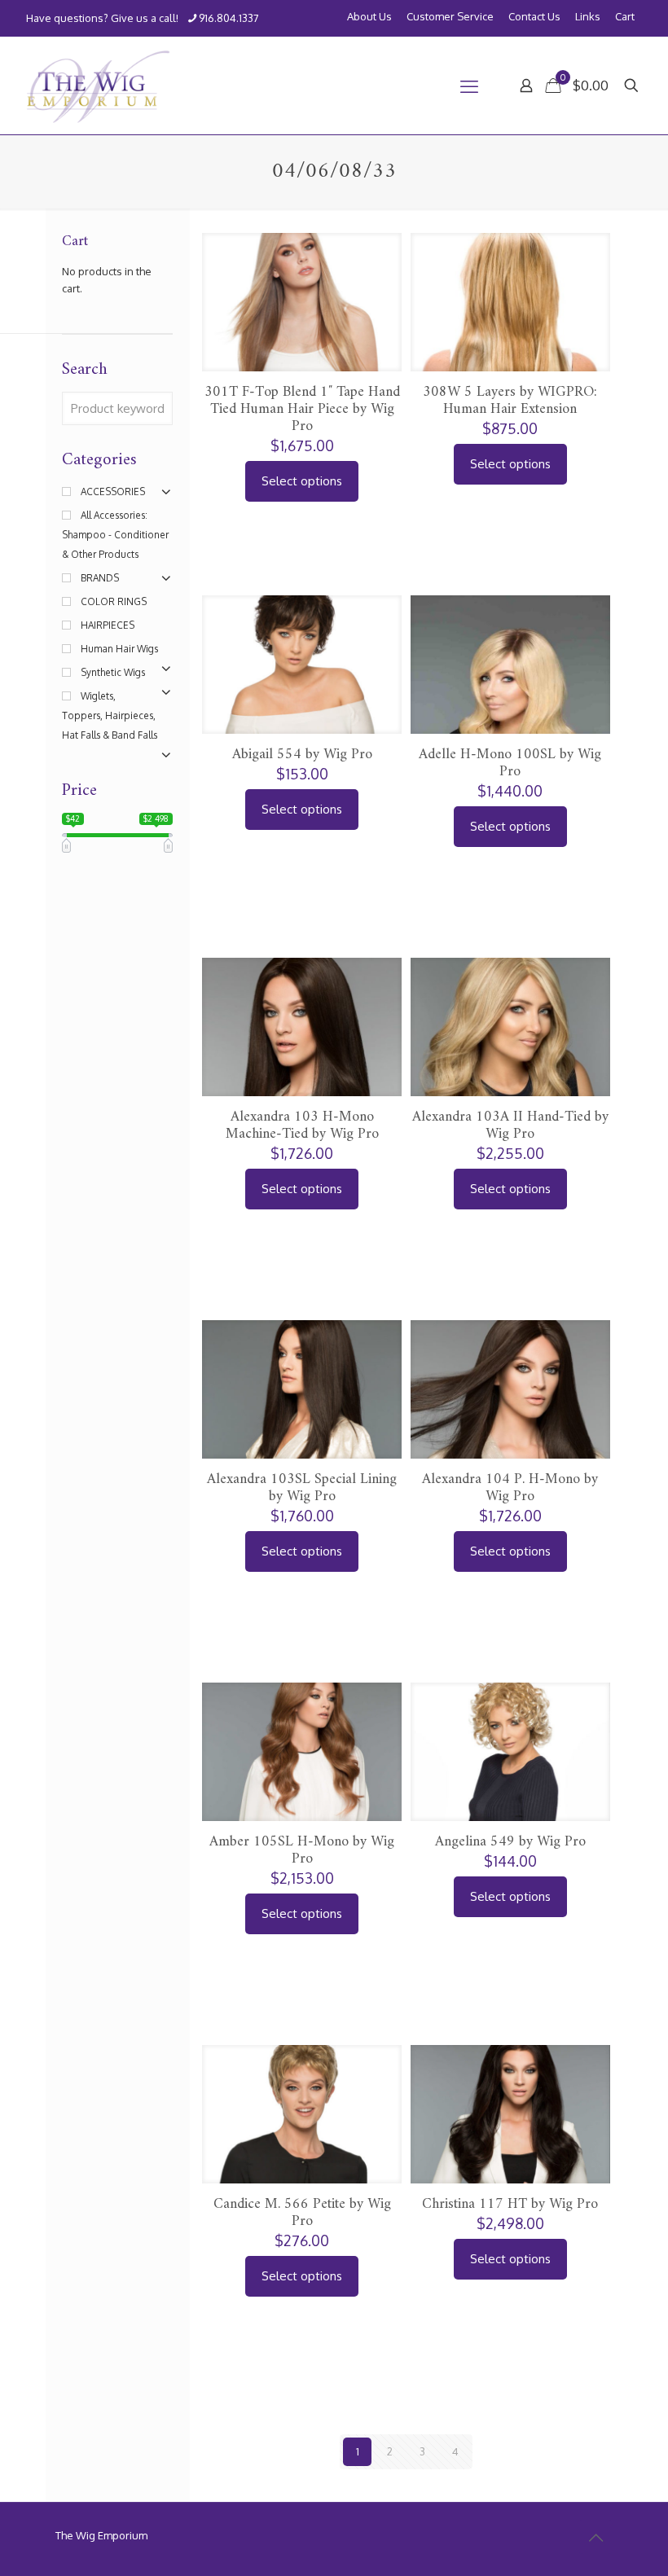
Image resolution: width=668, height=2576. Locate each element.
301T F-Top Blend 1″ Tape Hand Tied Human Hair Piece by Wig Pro (302, 409)
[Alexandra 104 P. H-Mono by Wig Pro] (510, 1420)
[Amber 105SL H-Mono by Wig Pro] (302, 1782)
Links (588, 17)
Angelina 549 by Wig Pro (510, 1842)
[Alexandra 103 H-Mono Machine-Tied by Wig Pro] (302, 1058)
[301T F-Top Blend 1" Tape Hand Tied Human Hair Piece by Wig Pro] (302, 333)
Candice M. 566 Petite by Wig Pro (302, 2213)
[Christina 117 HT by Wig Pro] (510, 2145)
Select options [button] (302, 481)
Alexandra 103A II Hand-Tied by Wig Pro (510, 1126)
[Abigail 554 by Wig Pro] (302, 695)
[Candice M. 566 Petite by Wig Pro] (302, 2145)
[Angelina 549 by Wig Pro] (510, 1782)
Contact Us (534, 17)
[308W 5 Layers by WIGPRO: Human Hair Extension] (510, 333)
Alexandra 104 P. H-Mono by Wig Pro (510, 1488)
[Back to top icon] (595, 2537)
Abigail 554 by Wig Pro (302, 755)
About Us (369, 17)
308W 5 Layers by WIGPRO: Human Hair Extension (510, 401)
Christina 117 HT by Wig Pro (510, 2204)
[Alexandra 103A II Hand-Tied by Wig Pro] (510, 1058)
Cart (625, 17)
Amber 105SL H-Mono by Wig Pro (302, 1850)
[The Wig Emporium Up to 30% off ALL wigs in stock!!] (98, 86)
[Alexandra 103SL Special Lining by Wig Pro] (302, 1420)
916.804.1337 (229, 18)
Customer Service (450, 17)
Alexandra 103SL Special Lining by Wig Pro (302, 1488)
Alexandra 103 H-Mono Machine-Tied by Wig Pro (302, 1126)
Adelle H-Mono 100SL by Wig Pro (510, 763)
